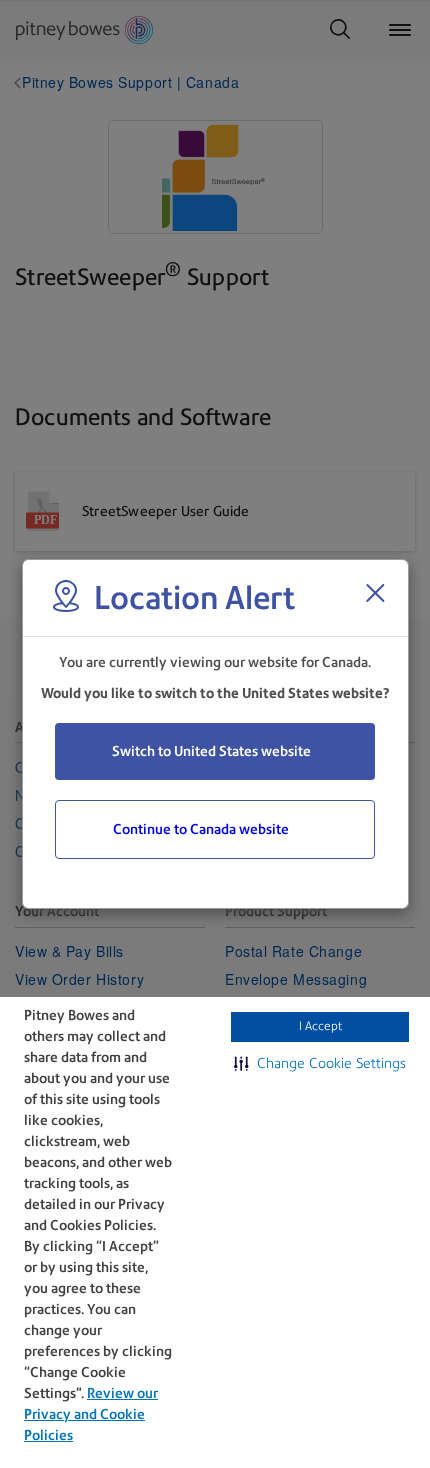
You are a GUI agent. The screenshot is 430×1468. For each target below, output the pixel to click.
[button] (320, 1063)
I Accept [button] (320, 1026)
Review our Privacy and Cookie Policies (91, 1414)
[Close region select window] (375, 593)
